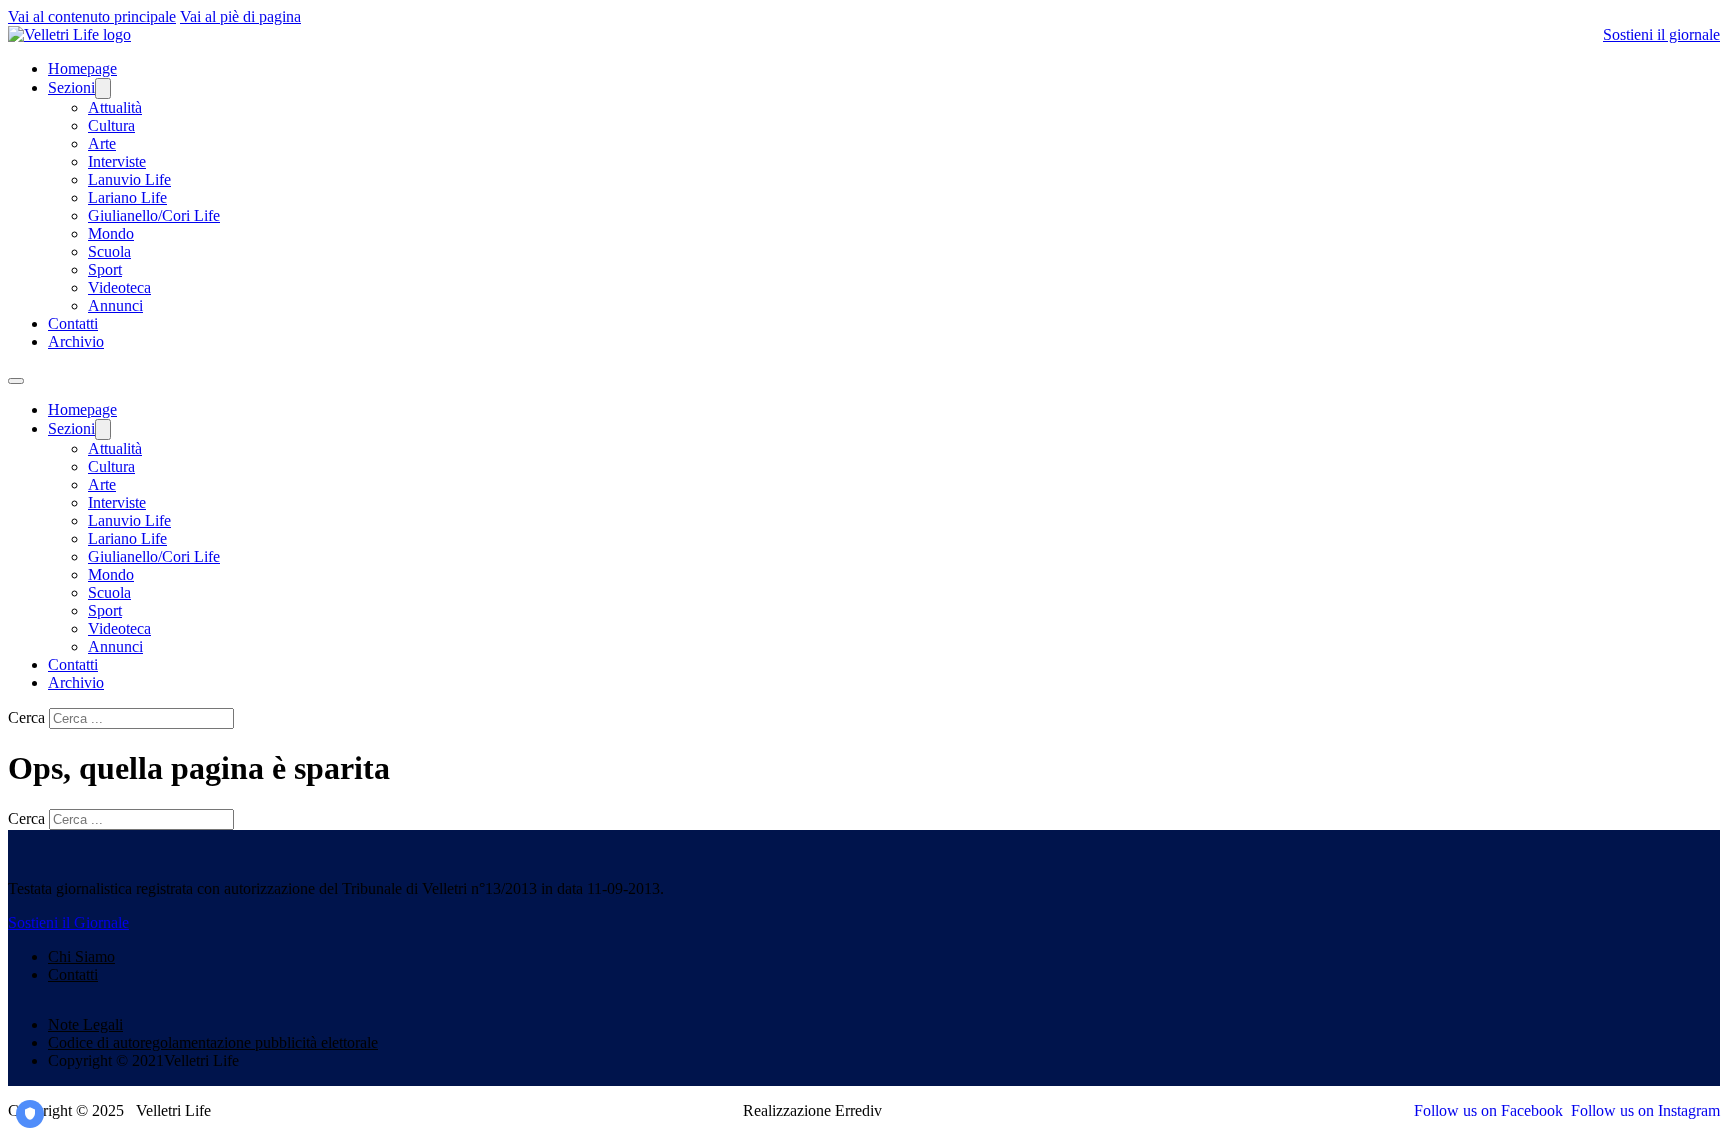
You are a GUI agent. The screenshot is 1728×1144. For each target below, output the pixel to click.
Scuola (109, 251)
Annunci (115, 305)
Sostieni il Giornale (68, 922)
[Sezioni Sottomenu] (103, 88)
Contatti (73, 323)
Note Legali (85, 1024)
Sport (105, 269)
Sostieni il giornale (1661, 34)
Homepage (82, 68)
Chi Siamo (81, 956)
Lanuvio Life (129, 179)
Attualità (115, 107)
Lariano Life (127, 197)
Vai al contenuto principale (92, 16)
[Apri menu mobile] (16, 381)
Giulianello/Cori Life (154, 215)
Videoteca (119, 287)
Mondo (111, 233)
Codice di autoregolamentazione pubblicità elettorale (213, 1042)
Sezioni (71, 87)
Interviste (117, 161)
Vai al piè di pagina (240, 16)
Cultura (111, 125)
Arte (102, 143)
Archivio (76, 341)
